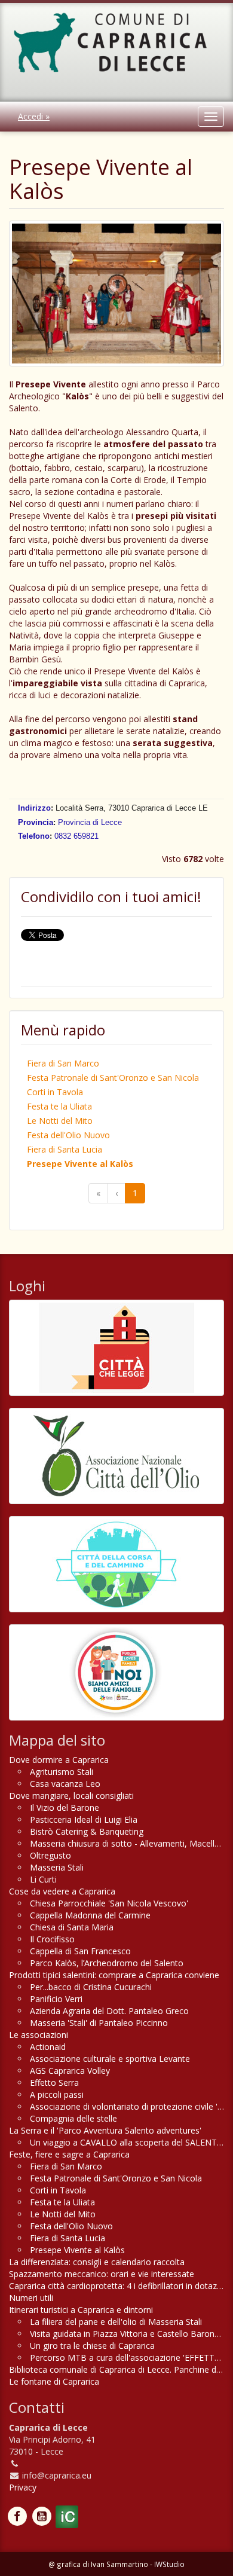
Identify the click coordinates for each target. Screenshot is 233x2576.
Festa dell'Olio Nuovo (68, 1135)
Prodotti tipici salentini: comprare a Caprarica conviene (114, 1975)
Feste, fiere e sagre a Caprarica (69, 2154)
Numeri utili (31, 2298)
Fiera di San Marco (63, 1063)
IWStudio (169, 2564)
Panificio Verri (56, 1999)
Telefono (34, 836)
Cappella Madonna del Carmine (90, 1915)
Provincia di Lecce (90, 822)
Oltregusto (50, 1855)
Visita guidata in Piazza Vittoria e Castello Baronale (128, 2334)
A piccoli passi (57, 2094)
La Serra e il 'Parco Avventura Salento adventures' (105, 2130)
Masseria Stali (57, 1867)
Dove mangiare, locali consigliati (71, 1796)
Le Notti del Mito (60, 1121)
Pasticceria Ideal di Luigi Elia (84, 1819)
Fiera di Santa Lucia (65, 1149)
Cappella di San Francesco (80, 1951)
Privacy (23, 2487)
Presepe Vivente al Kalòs (80, 1164)
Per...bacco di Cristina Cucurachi (91, 1987)
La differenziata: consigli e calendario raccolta (97, 2262)
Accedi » (34, 116)
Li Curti (43, 1879)
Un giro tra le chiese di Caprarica (92, 2346)
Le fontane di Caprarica (54, 2381)
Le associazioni (39, 2035)
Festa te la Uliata (59, 1106)
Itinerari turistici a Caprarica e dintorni (81, 2310)
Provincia (36, 822)
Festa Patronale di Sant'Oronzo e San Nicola (113, 1078)
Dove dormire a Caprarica (59, 1760)
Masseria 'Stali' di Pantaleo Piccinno (99, 2023)
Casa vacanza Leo (65, 1784)
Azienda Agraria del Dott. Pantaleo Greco (109, 2011)
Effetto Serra (54, 2083)
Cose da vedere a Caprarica (62, 1891)
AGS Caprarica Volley (70, 2071)
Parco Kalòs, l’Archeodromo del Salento (107, 1963)
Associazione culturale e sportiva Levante (110, 2059)
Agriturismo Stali (62, 1772)
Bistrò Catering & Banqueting (87, 1831)
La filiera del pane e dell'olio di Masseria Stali (116, 2322)
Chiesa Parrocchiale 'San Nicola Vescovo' (109, 1903)
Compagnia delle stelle (73, 2118)
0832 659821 (76, 836)
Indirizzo (34, 808)
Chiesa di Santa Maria (72, 1927)
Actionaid (48, 2047)
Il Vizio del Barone (65, 1808)
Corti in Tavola (55, 1092)
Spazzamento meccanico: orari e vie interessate (102, 2274)
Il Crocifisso (52, 1939)
